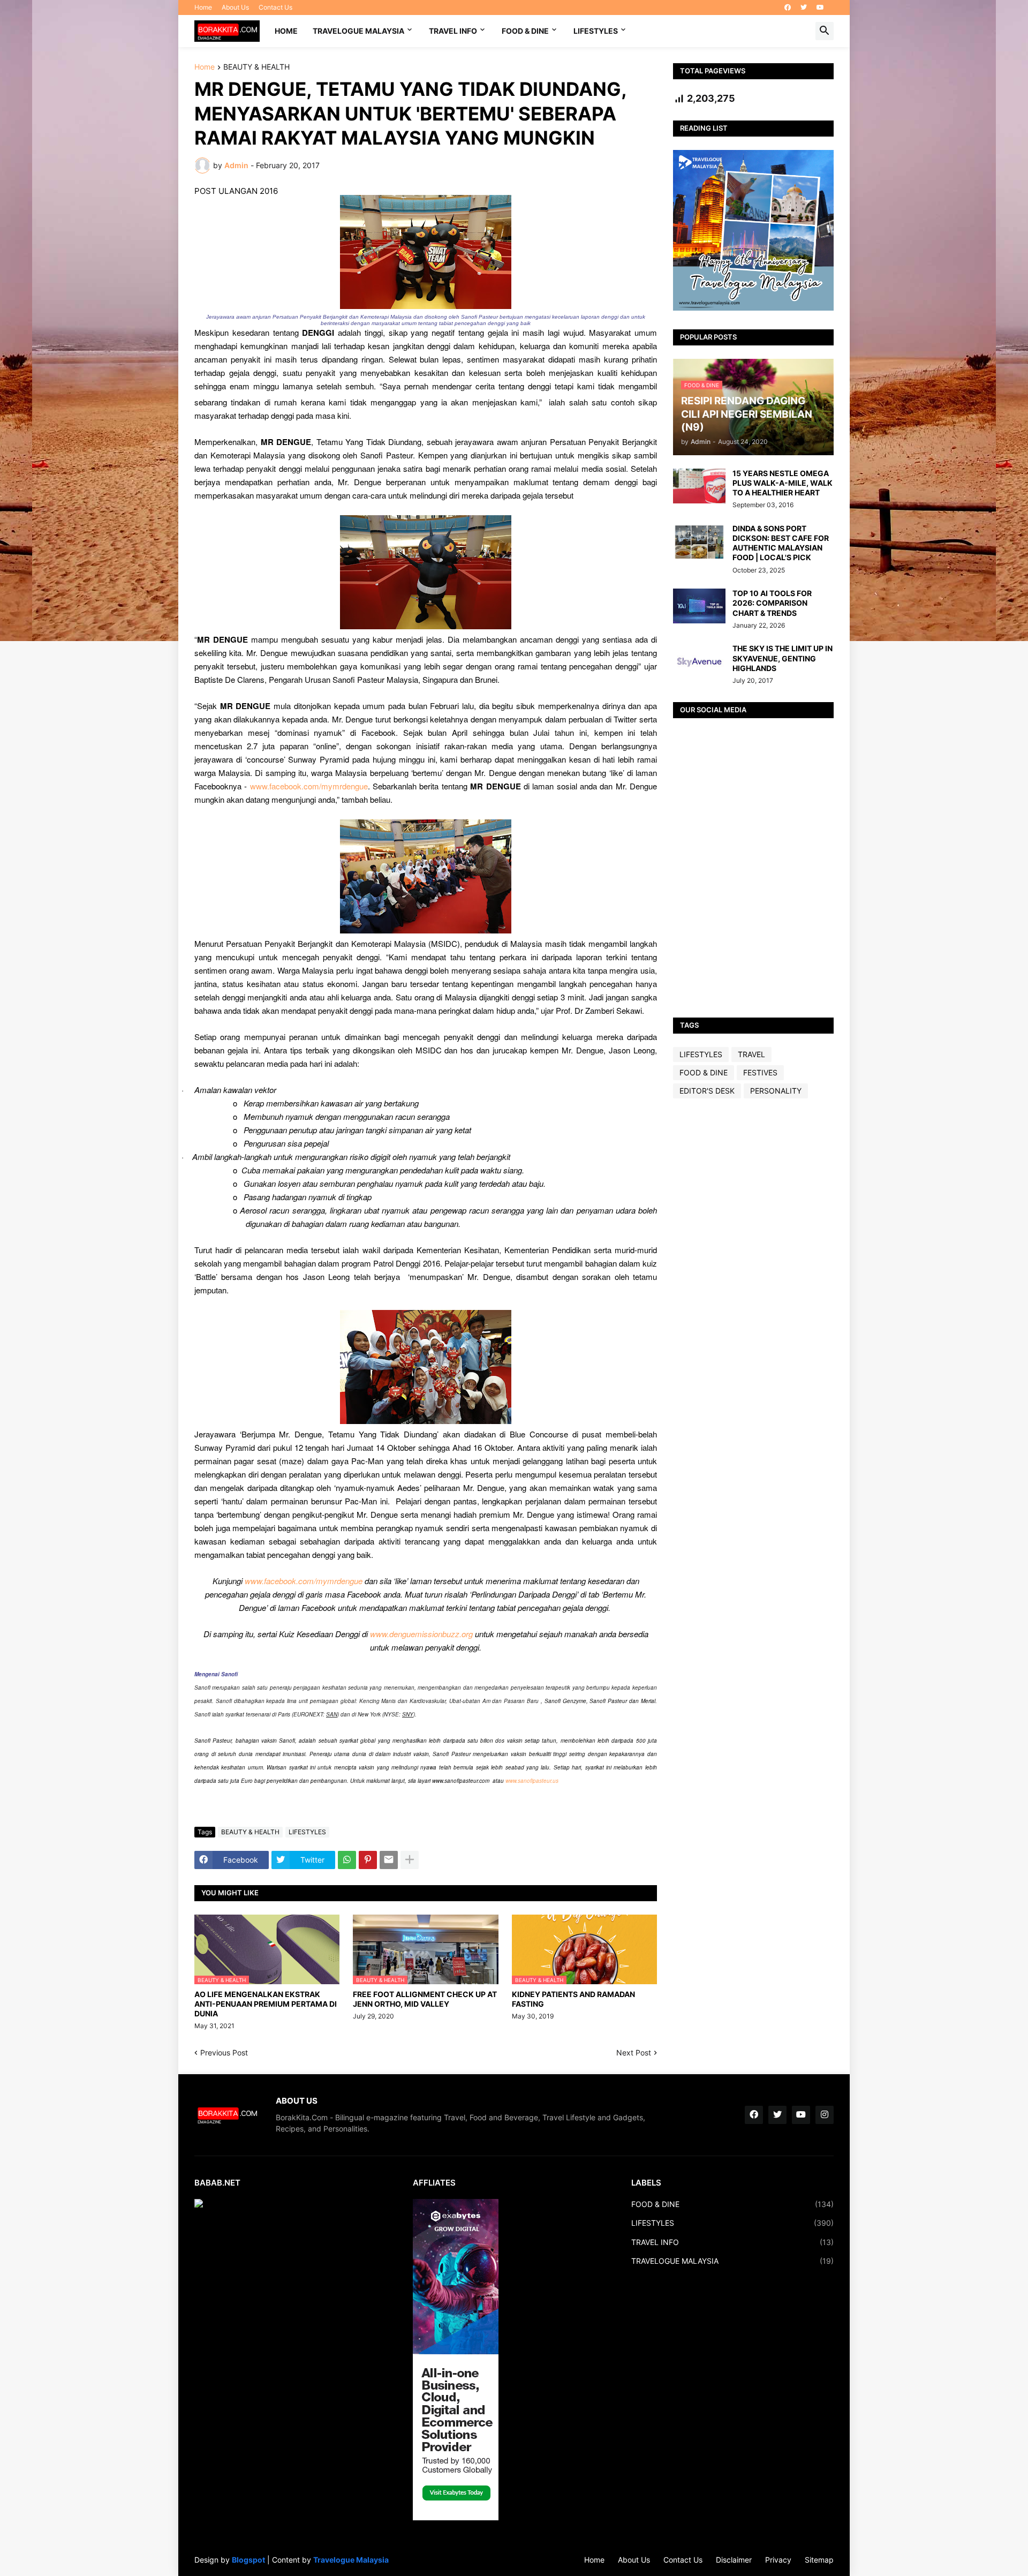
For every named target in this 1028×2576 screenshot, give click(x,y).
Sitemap (819, 2560)
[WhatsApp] (347, 1860)
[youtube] (820, 7)
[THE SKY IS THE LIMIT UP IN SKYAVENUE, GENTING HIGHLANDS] (699, 661)
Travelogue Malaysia (351, 2560)
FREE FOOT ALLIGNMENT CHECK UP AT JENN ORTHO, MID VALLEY (425, 1999)
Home (203, 7)
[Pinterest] (368, 1860)
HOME (286, 31)
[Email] (389, 1860)
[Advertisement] (753, 1275)
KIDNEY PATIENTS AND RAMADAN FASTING (573, 1999)
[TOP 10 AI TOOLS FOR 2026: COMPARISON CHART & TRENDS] (699, 606)
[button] (825, 31)
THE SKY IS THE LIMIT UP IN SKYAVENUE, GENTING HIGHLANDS (783, 658)
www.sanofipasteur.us (532, 1781)
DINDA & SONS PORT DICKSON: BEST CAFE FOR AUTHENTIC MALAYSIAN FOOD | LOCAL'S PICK (781, 543)
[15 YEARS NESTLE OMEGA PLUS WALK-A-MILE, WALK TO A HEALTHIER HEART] (699, 486)
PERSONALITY (776, 1091)
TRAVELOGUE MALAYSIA (358, 31)
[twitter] (804, 7)
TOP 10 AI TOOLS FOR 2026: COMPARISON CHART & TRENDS (772, 603)
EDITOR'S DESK (707, 1091)
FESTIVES (760, 1072)
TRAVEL (751, 1054)
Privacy (778, 2560)
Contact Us (275, 7)
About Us (235, 7)
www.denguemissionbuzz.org (421, 1634)
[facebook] (788, 7)
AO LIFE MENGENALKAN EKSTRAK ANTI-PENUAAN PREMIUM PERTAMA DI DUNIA (266, 2004)
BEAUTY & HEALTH (256, 67)
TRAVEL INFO (453, 31)
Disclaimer (734, 2560)
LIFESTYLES (596, 31)
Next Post (634, 2052)
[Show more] (410, 1860)
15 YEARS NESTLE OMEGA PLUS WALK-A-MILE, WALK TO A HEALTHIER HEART (783, 483)
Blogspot (248, 2560)
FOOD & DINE (525, 31)
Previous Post (224, 2052)
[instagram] (825, 2115)
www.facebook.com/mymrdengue (309, 786)
